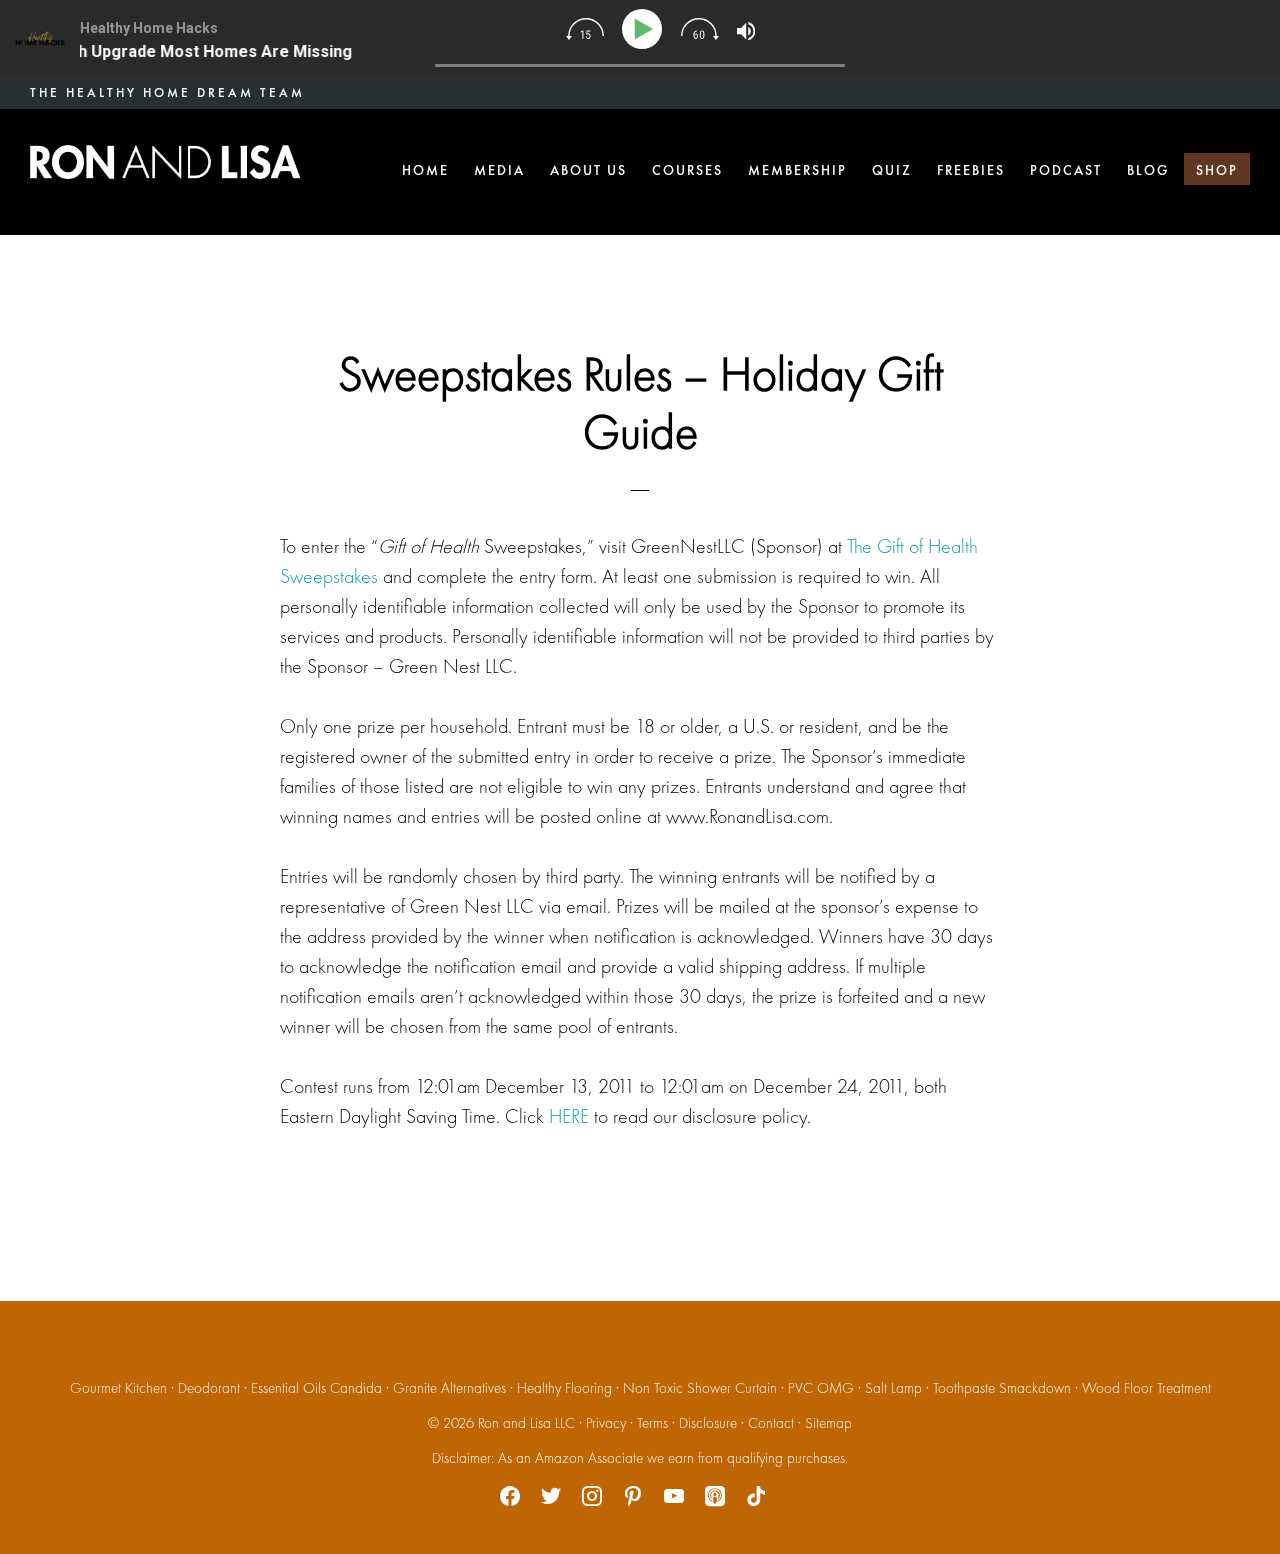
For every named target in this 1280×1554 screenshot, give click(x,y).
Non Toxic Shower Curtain (700, 1388)
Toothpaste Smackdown (1002, 1388)
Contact (771, 1423)
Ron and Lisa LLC (526, 1423)
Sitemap (828, 1423)
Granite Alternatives (449, 1388)
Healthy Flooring (564, 1388)
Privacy (606, 1423)
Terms (652, 1423)
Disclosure (708, 1423)
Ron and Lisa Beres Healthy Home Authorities (165, 162)
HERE (569, 1116)
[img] (585, 29)
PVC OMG (821, 1388)
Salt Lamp (893, 1388)
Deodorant (209, 1388)
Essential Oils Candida (316, 1388)
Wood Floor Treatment (1146, 1388)
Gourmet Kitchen (118, 1388)
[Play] (645, 29)
